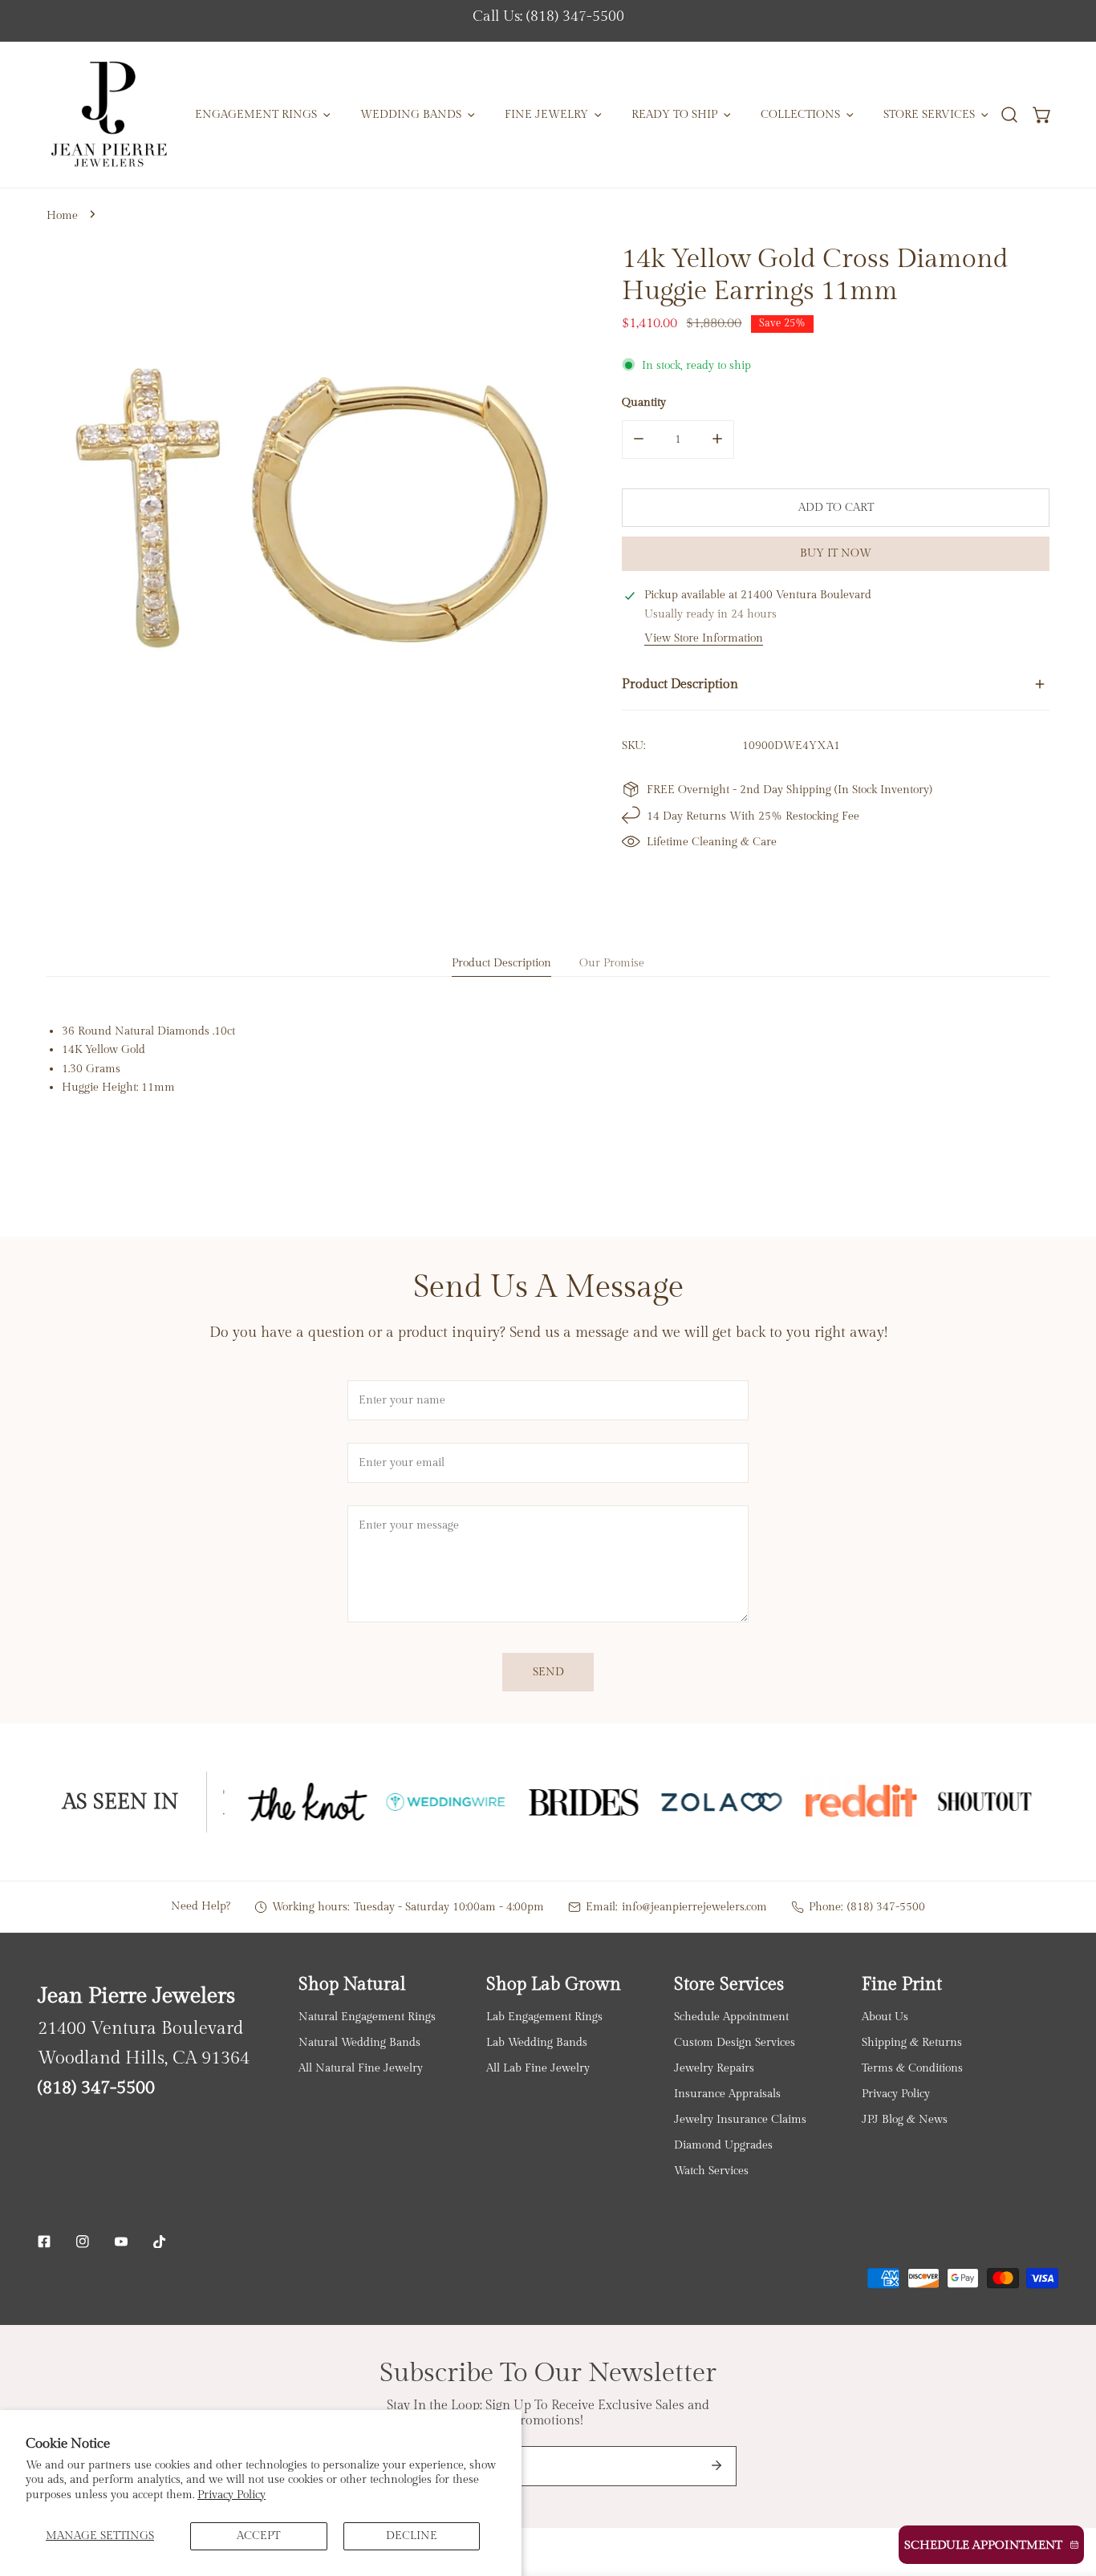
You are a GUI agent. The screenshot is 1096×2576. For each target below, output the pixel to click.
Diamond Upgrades (723, 2145)
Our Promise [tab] (612, 963)
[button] (1043, 115)
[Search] (1009, 115)
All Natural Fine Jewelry (361, 2068)
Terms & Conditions (912, 2068)
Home (62, 215)
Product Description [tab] (501, 963)
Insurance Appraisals (727, 2094)
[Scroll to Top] (1068, 2492)
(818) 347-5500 (886, 1907)
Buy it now (836, 553)
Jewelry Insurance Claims (740, 2119)
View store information (704, 638)
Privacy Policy (231, 2495)
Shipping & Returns (912, 2042)
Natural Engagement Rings (367, 2017)
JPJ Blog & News (905, 2119)
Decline (412, 2535)
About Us (885, 2017)
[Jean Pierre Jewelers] (109, 115)
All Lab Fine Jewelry (538, 2068)
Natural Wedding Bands (359, 2042)
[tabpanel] (548, 1059)
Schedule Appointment (731, 2017)
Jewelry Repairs (714, 2068)
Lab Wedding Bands (537, 2042)
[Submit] (716, 2465)
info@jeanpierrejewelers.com (694, 1907)
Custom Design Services (735, 2042)
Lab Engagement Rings (544, 2017)
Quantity (644, 401)
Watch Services (711, 2171)
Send (548, 1672)
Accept (258, 2535)
